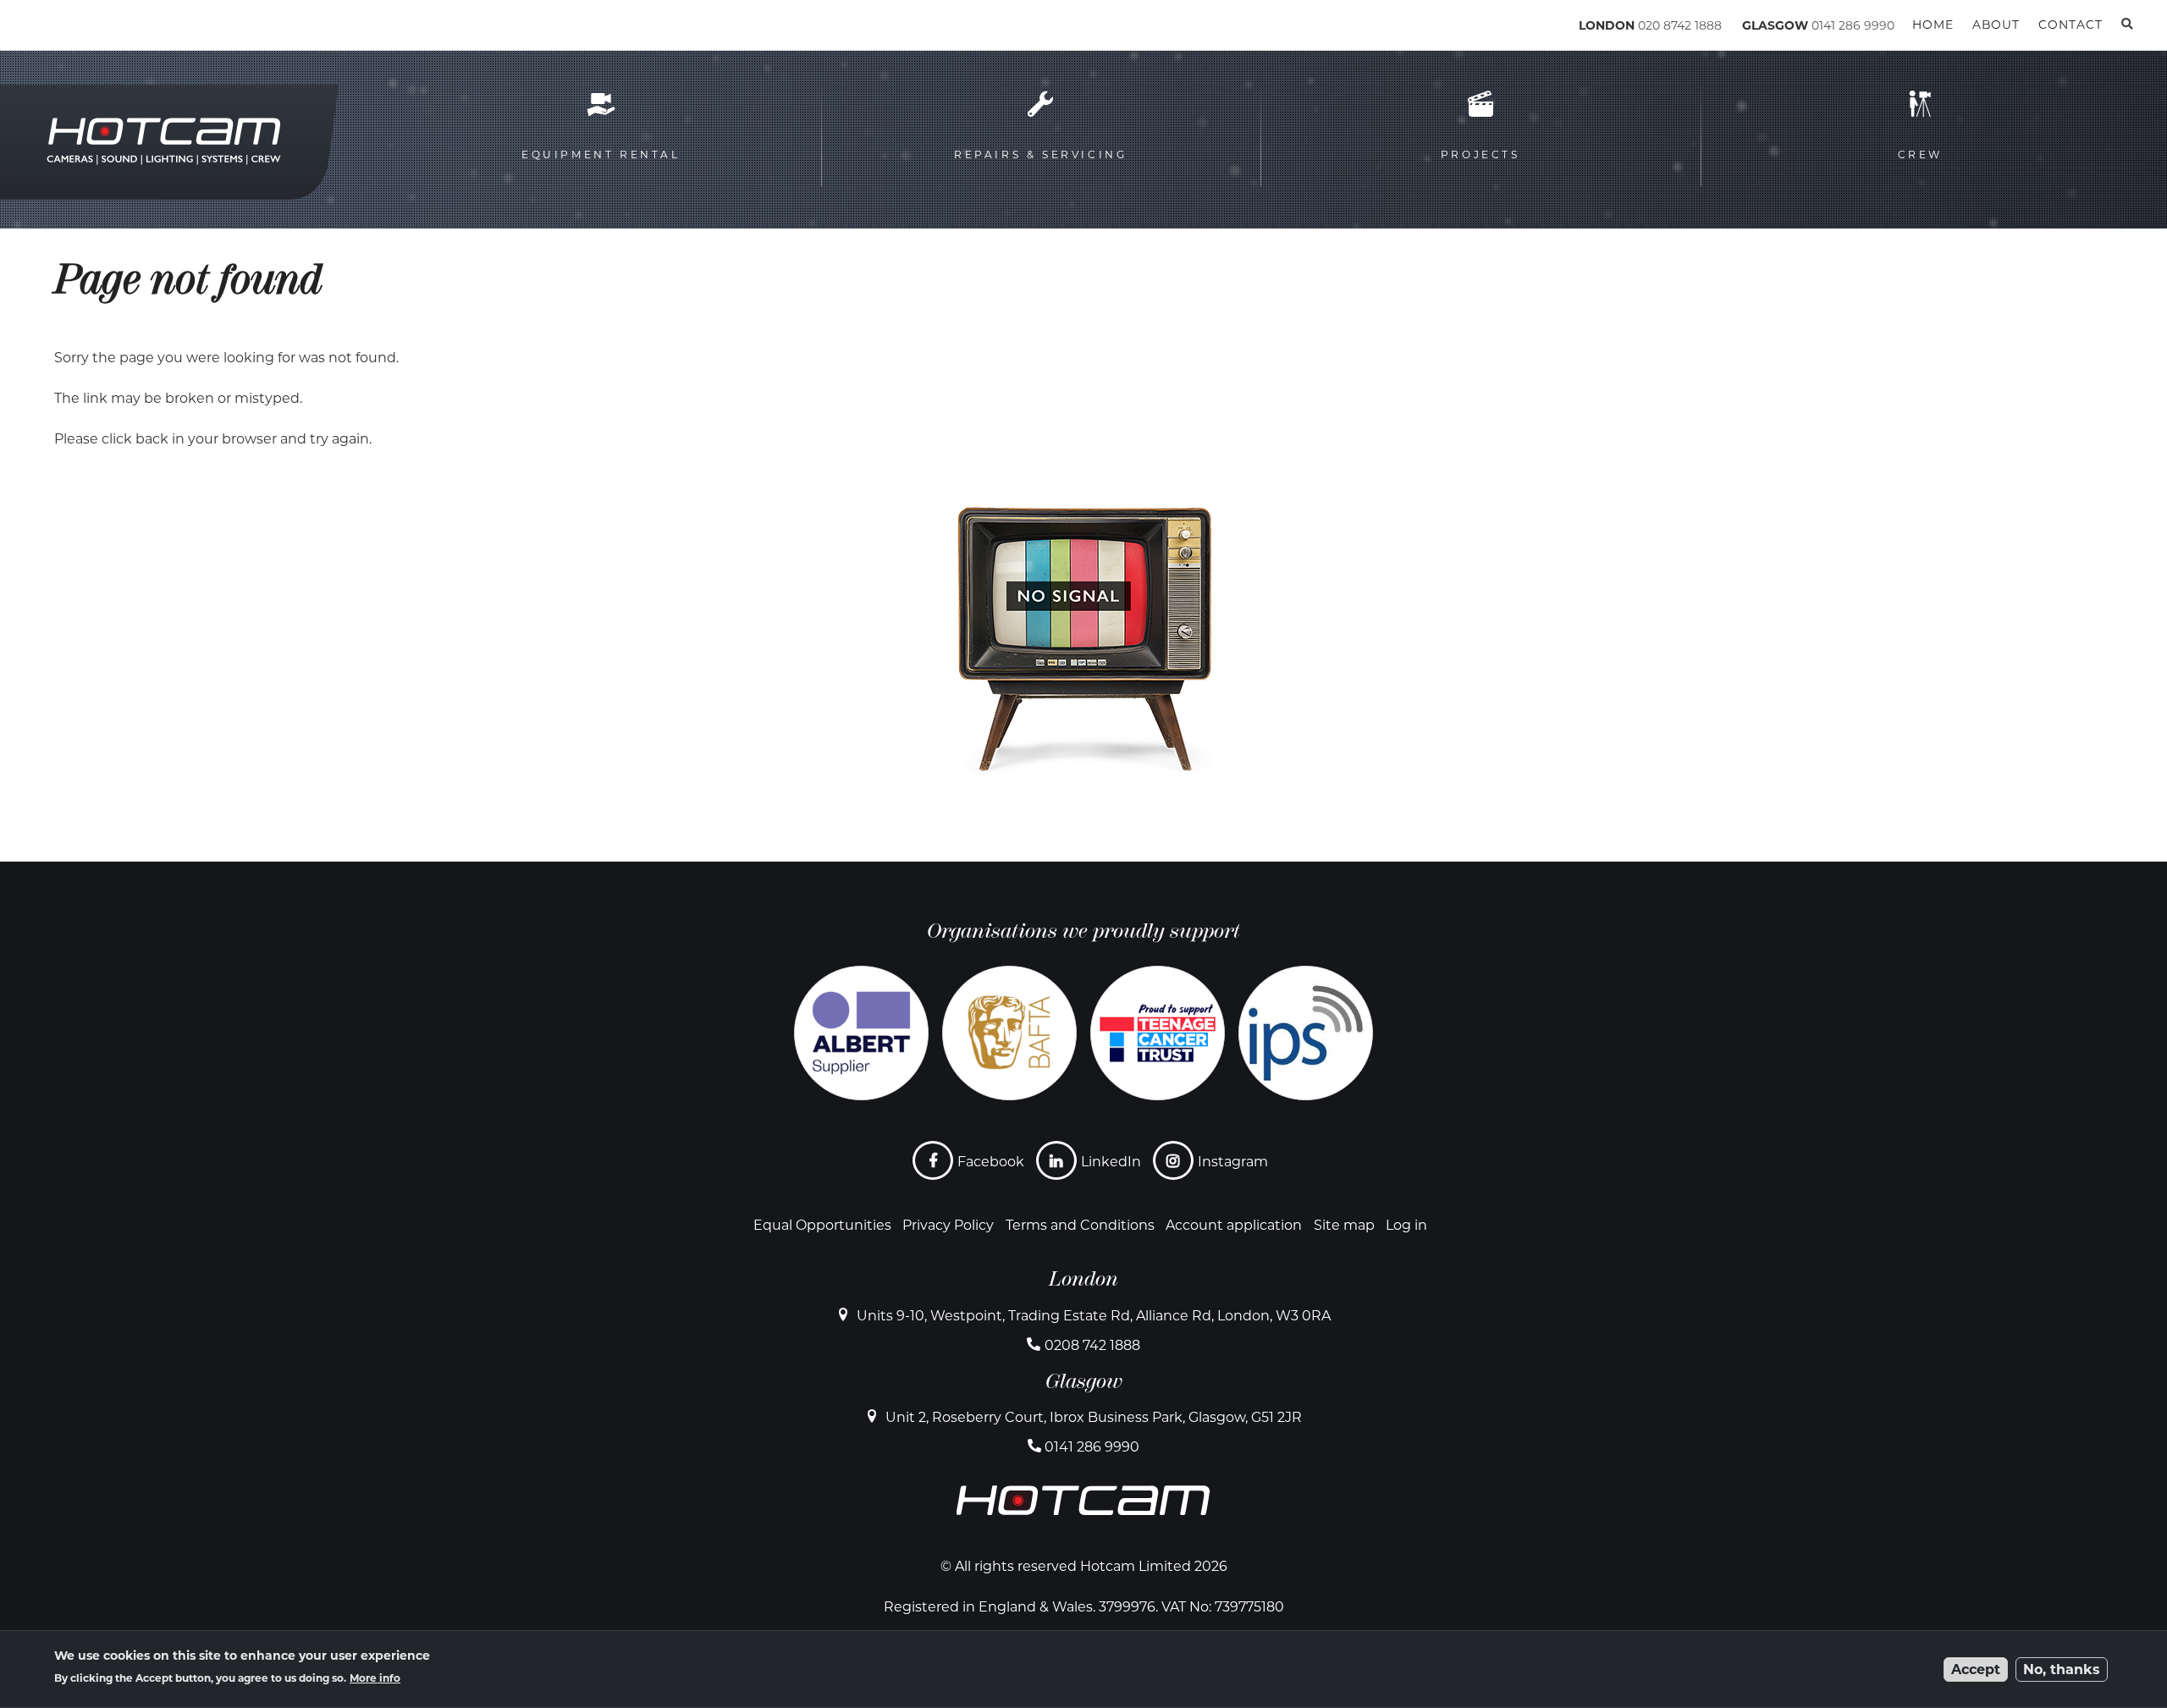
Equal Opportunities (822, 1225)
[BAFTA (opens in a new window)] (1009, 1033)
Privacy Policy (948, 1225)
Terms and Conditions (1080, 1225)
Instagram (1233, 1162)
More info (375, 1678)
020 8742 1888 (1680, 25)
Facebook (991, 1162)
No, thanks (2062, 1669)
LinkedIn (1111, 1162)
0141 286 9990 (1853, 25)
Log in (1406, 1225)
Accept (1976, 1669)
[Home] (127, 28)
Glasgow (1084, 1381)
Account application (1234, 1225)
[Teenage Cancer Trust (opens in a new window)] (1158, 1033)
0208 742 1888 (1092, 1345)
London (1083, 1279)
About (1996, 25)
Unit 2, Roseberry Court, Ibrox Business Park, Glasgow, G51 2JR (1094, 1417)
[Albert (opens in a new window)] (861, 1033)
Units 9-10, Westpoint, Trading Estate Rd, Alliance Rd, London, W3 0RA (1094, 1316)
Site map (1344, 1225)
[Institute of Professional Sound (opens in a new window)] (1306, 1033)
